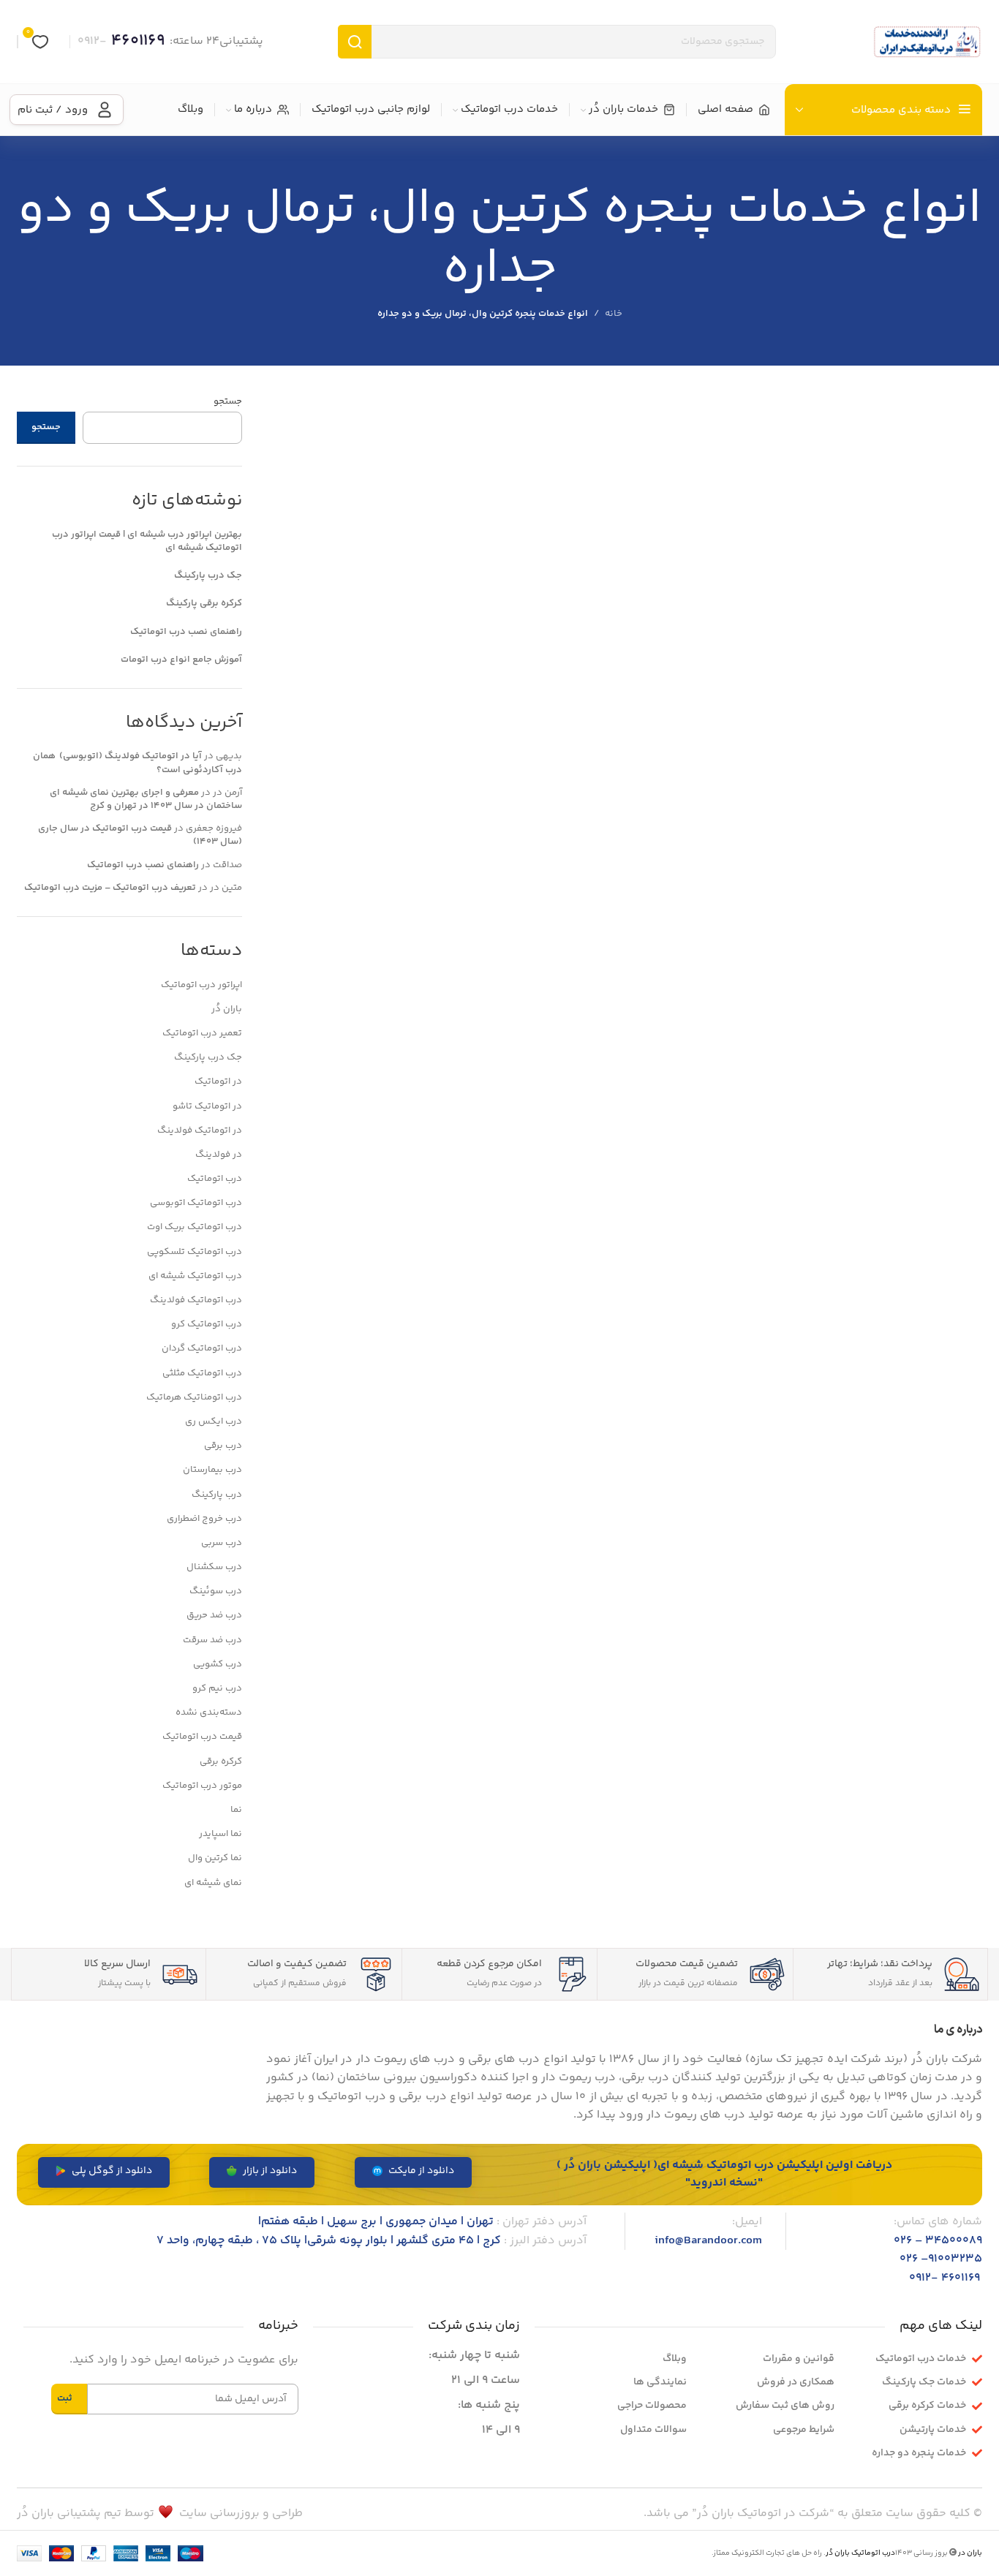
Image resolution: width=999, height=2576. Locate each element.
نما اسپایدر (220, 1834)
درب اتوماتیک (215, 1179)
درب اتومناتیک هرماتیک (194, 1397)
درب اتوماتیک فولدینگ (196, 1300)
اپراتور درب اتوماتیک (201, 985)
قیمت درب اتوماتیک (202, 1737)
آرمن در (227, 793)
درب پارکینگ (217, 1495)
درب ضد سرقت (212, 1640)
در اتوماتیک (218, 1081)
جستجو (228, 401)
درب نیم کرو (217, 1688)
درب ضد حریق (214, 1615)
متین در (226, 888)
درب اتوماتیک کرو (207, 1324)
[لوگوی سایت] (927, 42)
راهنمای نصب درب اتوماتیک (186, 632)
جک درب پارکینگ (208, 575)
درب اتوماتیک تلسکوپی (195, 1252)
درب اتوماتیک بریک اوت (195, 1227)
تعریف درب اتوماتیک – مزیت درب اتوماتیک (110, 888)
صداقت (227, 865)
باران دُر (227, 1009)
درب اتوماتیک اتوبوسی (196, 1203)
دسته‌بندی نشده (209, 1712)
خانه (614, 314)
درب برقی (223, 1446)
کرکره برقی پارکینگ (204, 603)
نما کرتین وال (215, 1858)
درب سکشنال (214, 1567)
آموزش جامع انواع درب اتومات (181, 660)
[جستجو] (355, 42)
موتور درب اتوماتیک (202, 1786)
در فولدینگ (219, 1155)
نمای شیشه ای (213, 1883)
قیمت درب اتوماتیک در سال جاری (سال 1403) (140, 835)
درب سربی (222, 1543)
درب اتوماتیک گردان (202, 1348)
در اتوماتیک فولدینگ (200, 1130)
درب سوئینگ (216, 1591)
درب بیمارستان (212, 1470)
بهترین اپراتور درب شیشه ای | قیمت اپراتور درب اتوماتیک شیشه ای (147, 541)
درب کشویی (218, 1664)
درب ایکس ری (214, 1421)
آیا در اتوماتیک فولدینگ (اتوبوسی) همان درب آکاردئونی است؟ (137, 763)
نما (236, 1810)
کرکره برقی (221, 1761)
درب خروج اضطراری (204, 1519)
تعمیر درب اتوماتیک (202, 1033)
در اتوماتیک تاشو (207, 1106)
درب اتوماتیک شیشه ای (195, 1276)
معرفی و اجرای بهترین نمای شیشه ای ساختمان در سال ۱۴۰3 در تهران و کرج (146, 799)
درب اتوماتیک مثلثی (202, 1373)
